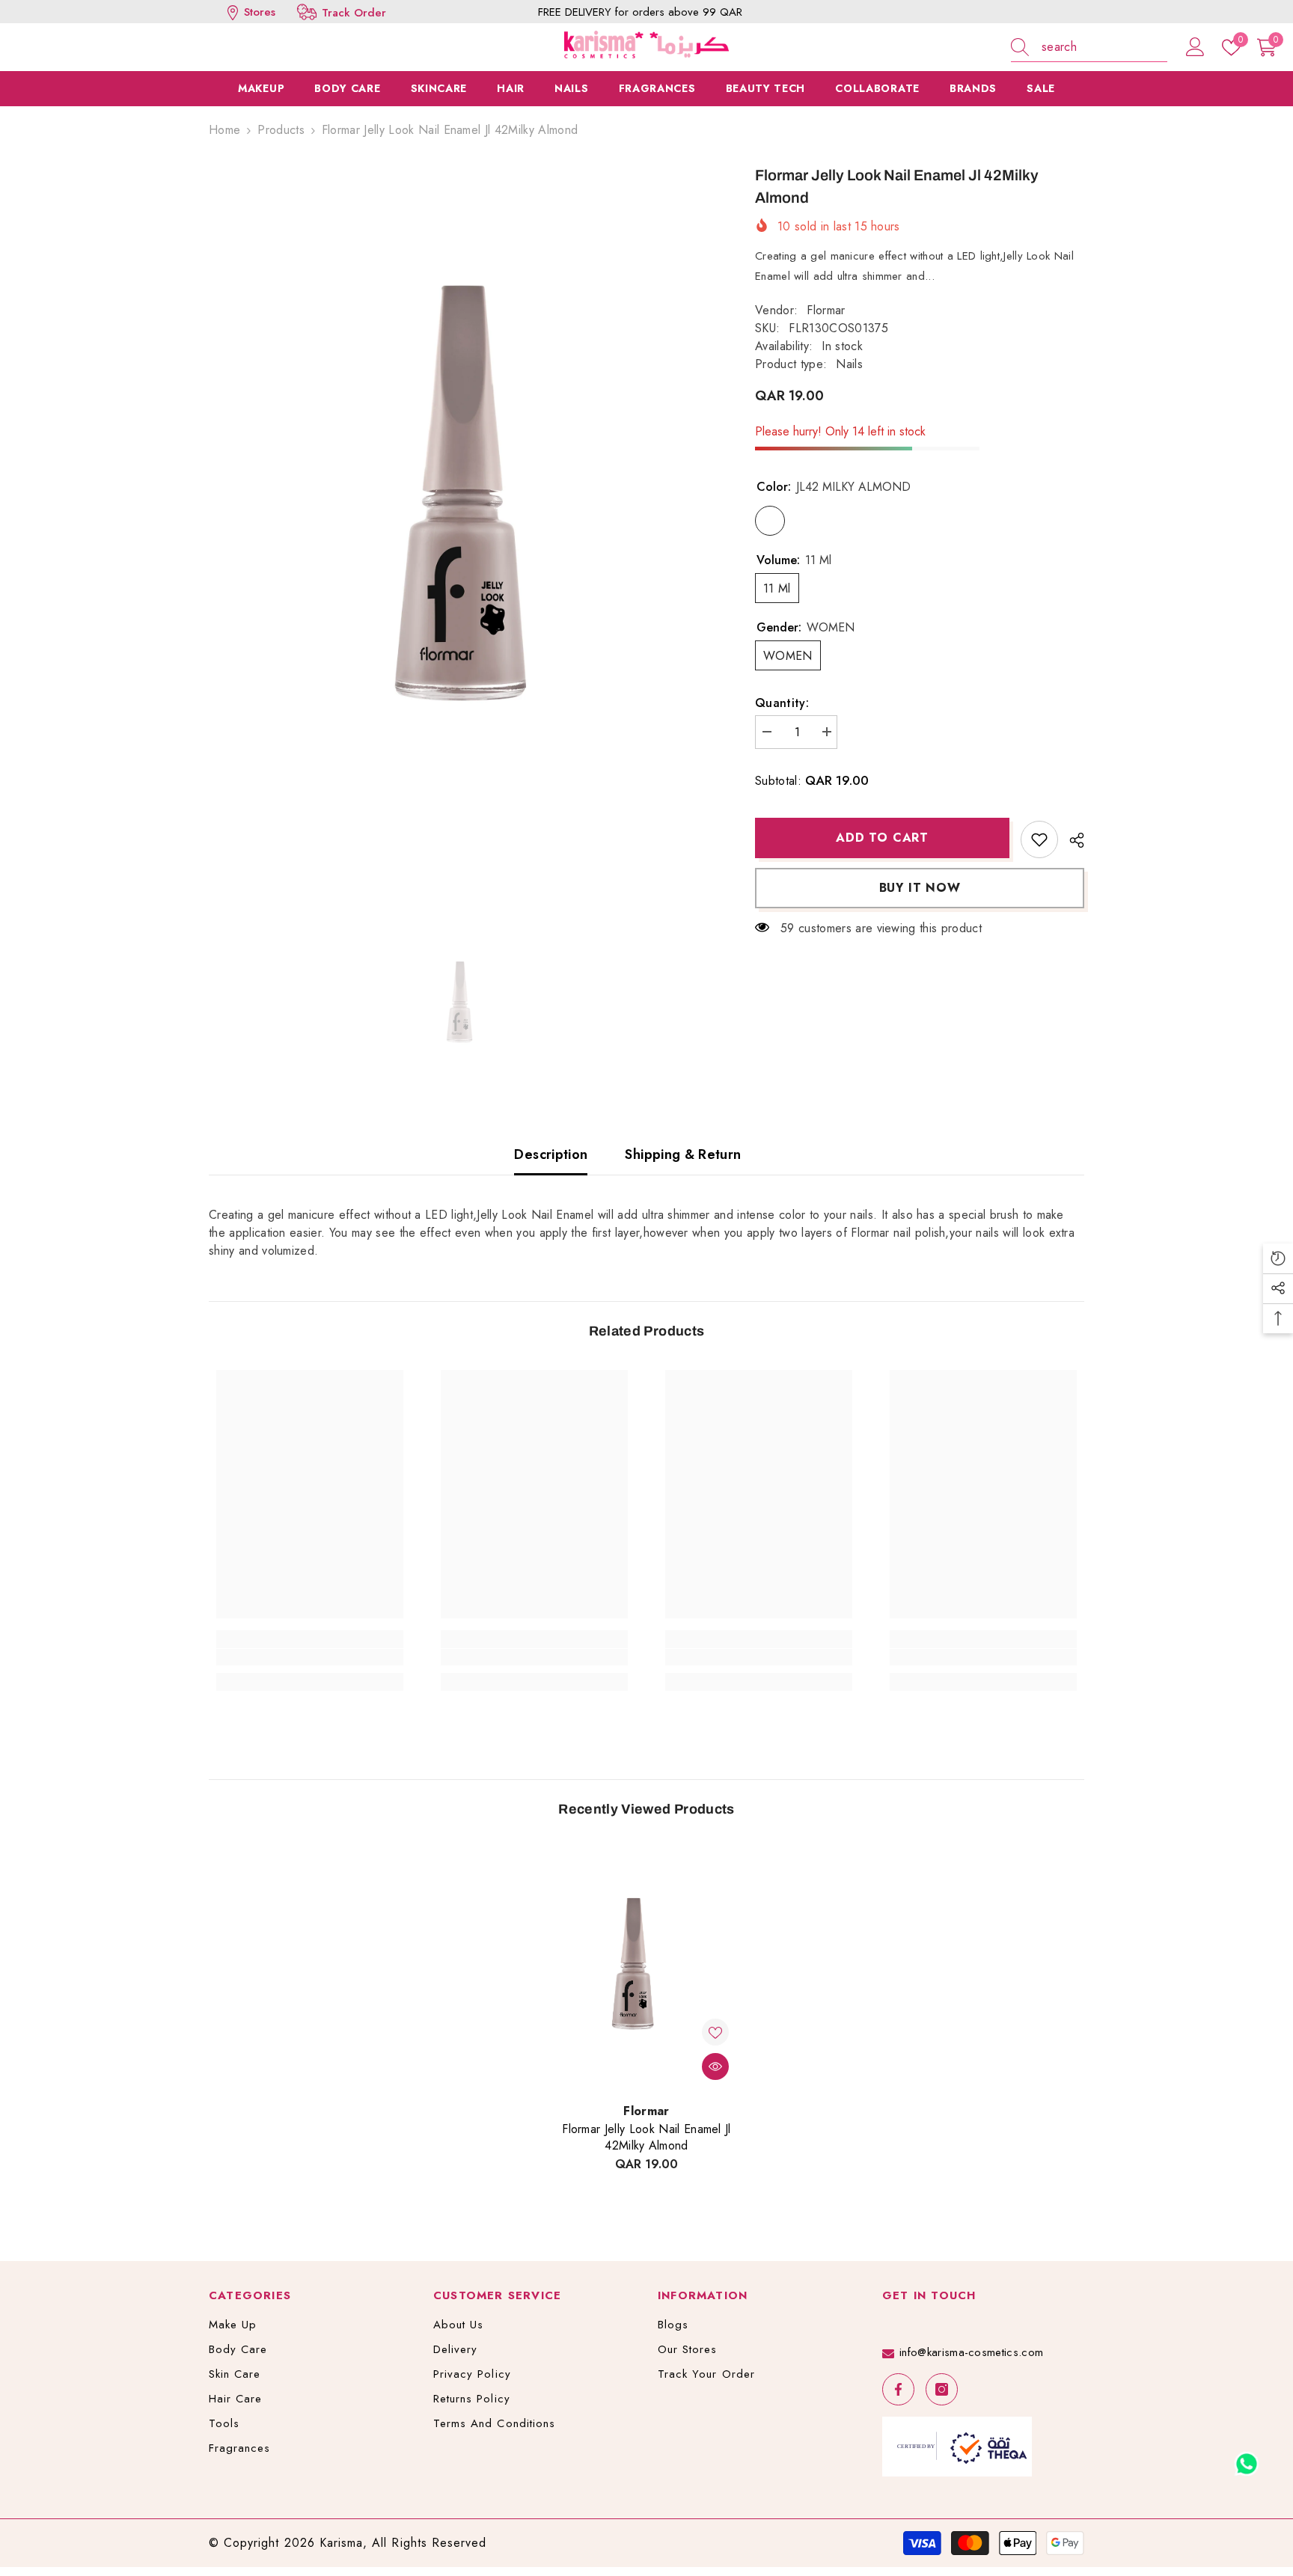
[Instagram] (942, 2389)
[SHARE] (1071, 840)
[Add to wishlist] (1039, 839)
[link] (310, 1657)
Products (281, 130)
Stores (258, 12)
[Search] (1089, 48)
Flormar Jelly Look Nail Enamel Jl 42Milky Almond (646, 2138)
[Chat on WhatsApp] (1247, 2459)
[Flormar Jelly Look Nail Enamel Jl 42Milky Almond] (646, 1970)
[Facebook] (898, 2389)
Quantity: (782, 703)
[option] (460, 535)
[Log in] (1195, 48)
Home (224, 130)
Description (551, 1154)
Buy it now (920, 888)
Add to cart (882, 838)
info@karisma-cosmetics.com (971, 2352)
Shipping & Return (683, 1154)
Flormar (826, 310)
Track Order (354, 13)
